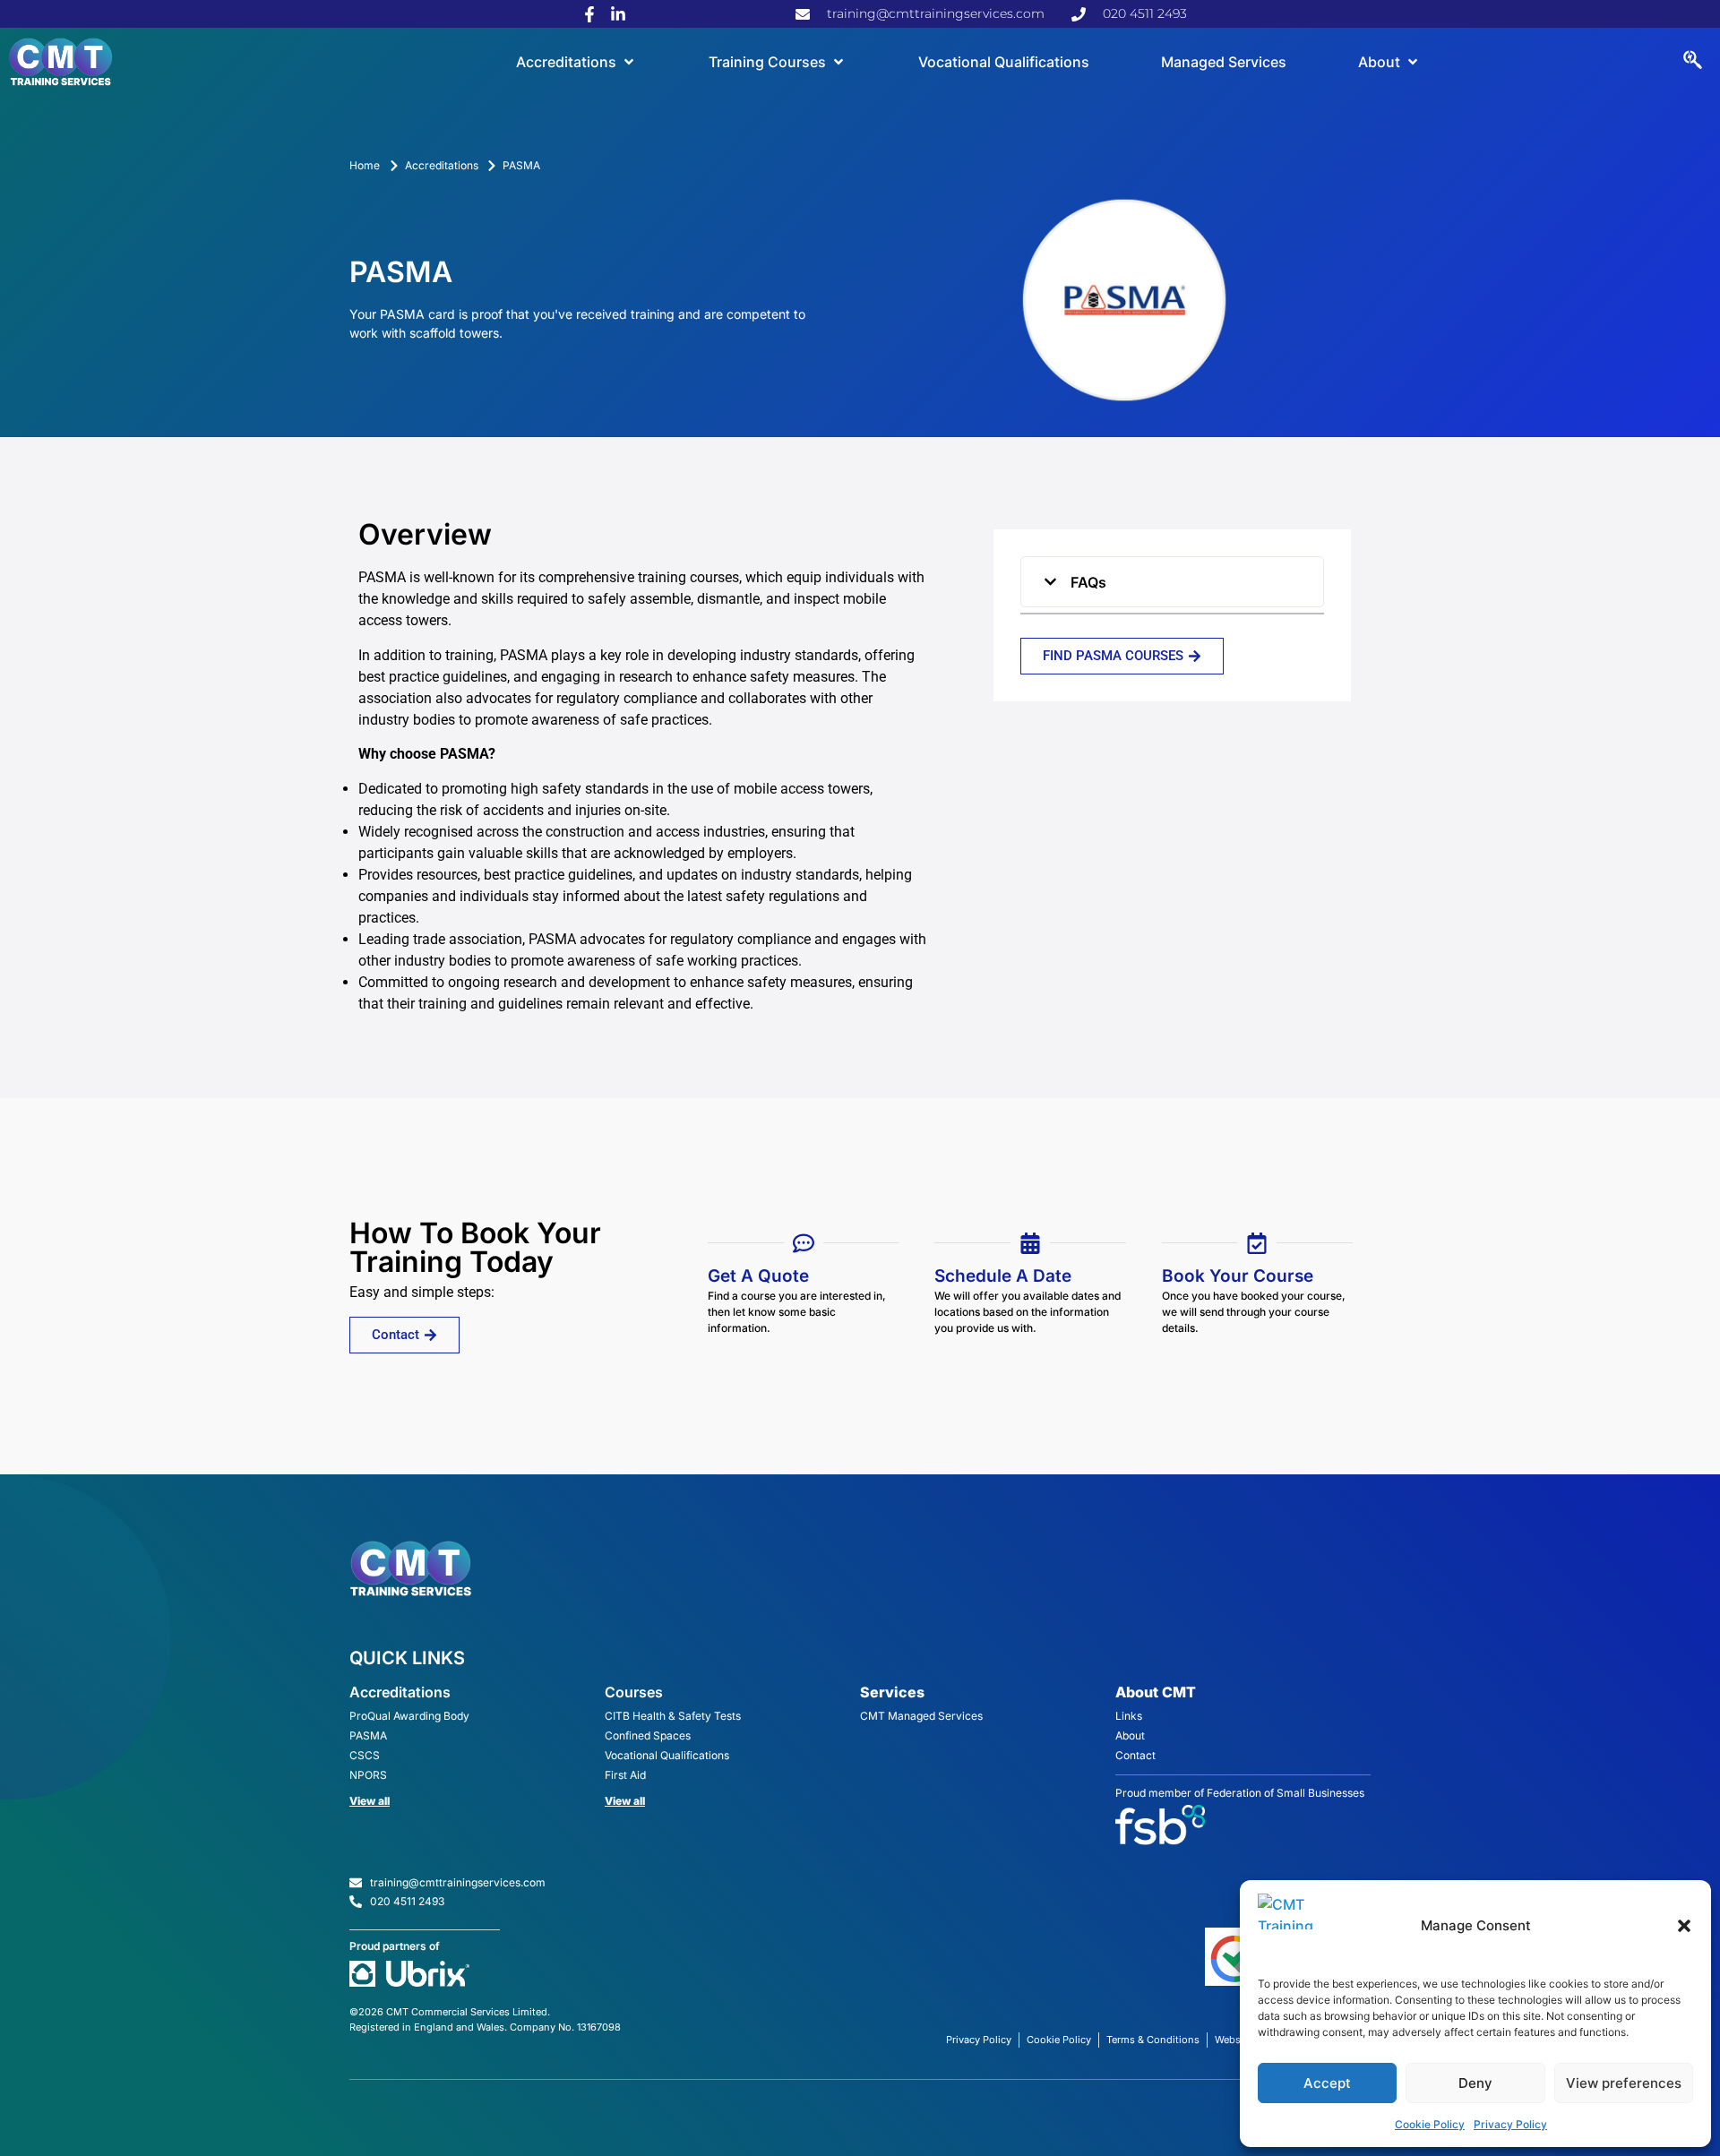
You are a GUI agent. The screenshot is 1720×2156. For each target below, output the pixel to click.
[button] (1684, 1926)
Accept (1327, 2083)
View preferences (1624, 2083)
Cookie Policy (1430, 2124)
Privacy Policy (1510, 2124)
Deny (1475, 2083)
